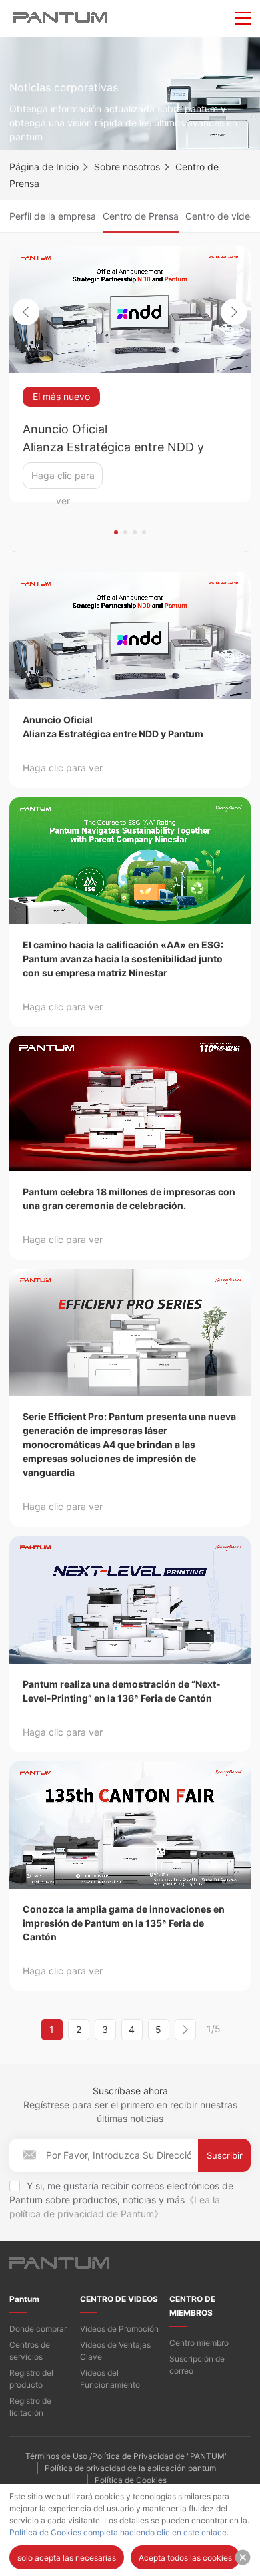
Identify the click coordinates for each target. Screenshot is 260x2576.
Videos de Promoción (119, 2329)
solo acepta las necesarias (67, 2558)
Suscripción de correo (197, 2365)
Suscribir (225, 2155)
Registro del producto (31, 2379)
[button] (116, 532)
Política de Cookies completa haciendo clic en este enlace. (119, 2532)
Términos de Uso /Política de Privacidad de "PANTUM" (127, 2456)
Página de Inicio (44, 167)
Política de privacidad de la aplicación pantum (130, 2468)
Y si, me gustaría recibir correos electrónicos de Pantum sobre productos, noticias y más (121, 2200)
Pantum (24, 2299)
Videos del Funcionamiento (110, 2379)
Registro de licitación (30, 2407)
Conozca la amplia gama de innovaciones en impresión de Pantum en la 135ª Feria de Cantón (124, 1923)
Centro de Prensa (141, 216)
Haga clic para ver (63, 479)
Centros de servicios (30, 2351)
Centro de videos (223, 216)
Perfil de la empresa (53, 216)
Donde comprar (38, 2329)
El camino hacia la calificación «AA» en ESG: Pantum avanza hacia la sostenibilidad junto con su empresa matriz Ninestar (123, 959)
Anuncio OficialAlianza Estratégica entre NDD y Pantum (113, 439)
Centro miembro (199, 2343)
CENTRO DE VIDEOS (119, 2299)
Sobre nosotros (127, 167)
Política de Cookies (131, 2480)
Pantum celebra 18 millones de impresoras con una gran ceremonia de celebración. (129, 1198)
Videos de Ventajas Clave (115, 2351)
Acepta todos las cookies (185, 2558)
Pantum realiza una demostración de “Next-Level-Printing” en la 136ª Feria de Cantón (122, 1691)
